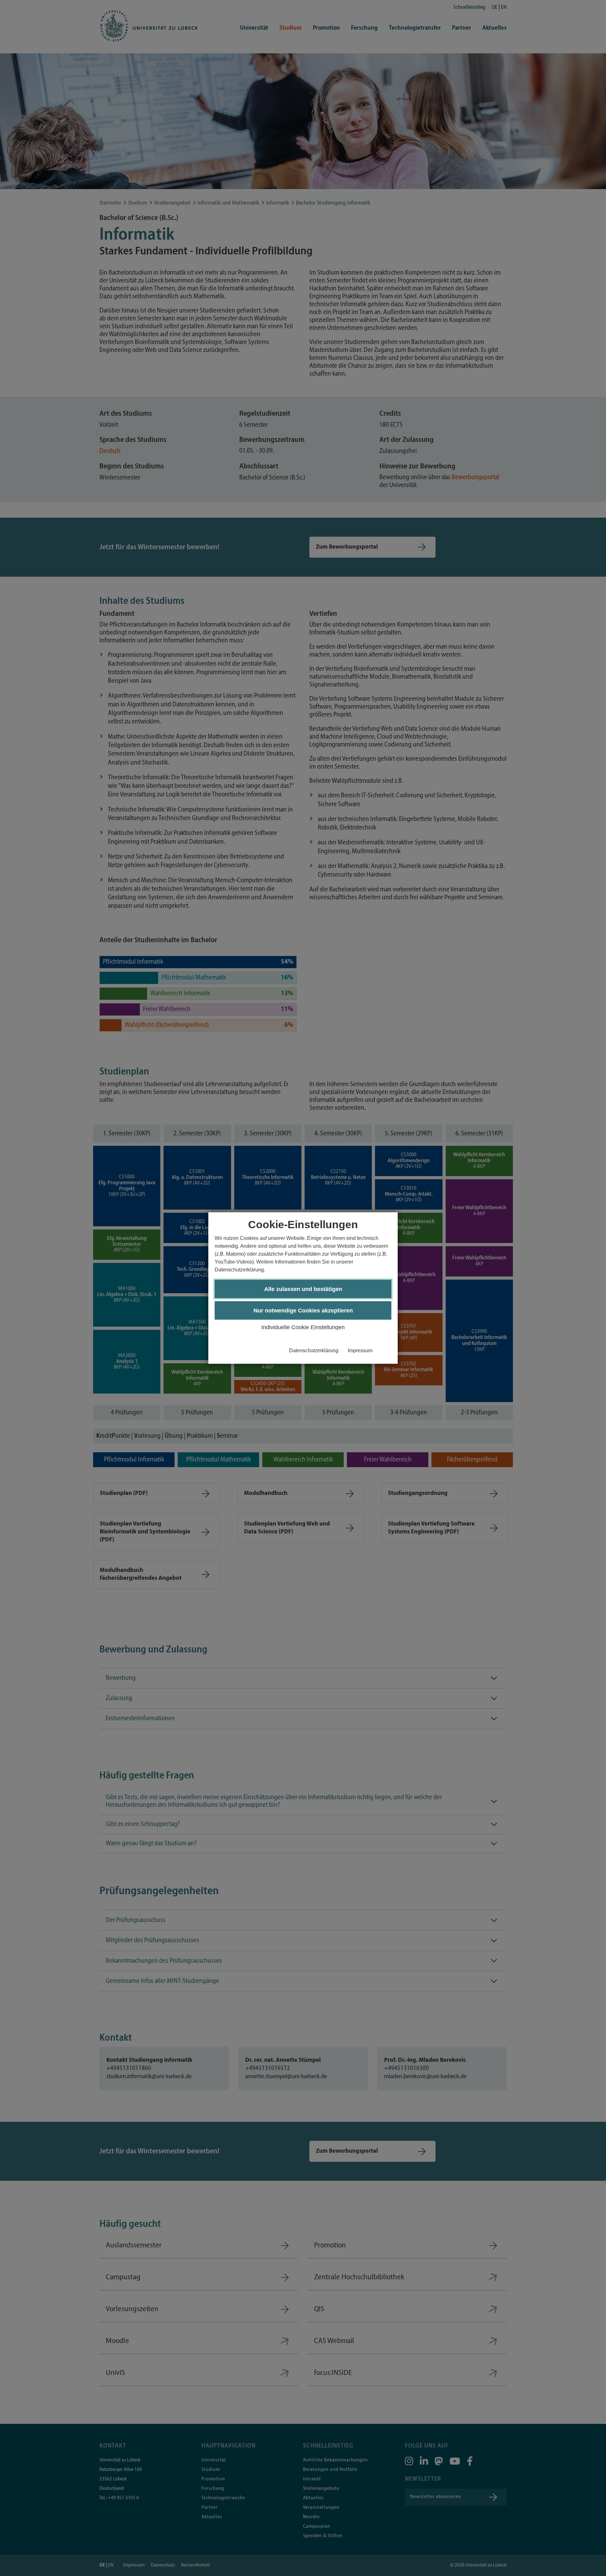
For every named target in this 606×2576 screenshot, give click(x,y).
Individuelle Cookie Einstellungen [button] (303, 1327)
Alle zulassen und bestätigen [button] (303, 1289)
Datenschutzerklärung (314, 1350)
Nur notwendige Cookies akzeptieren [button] (303, 1311)
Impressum (360, 1350)
